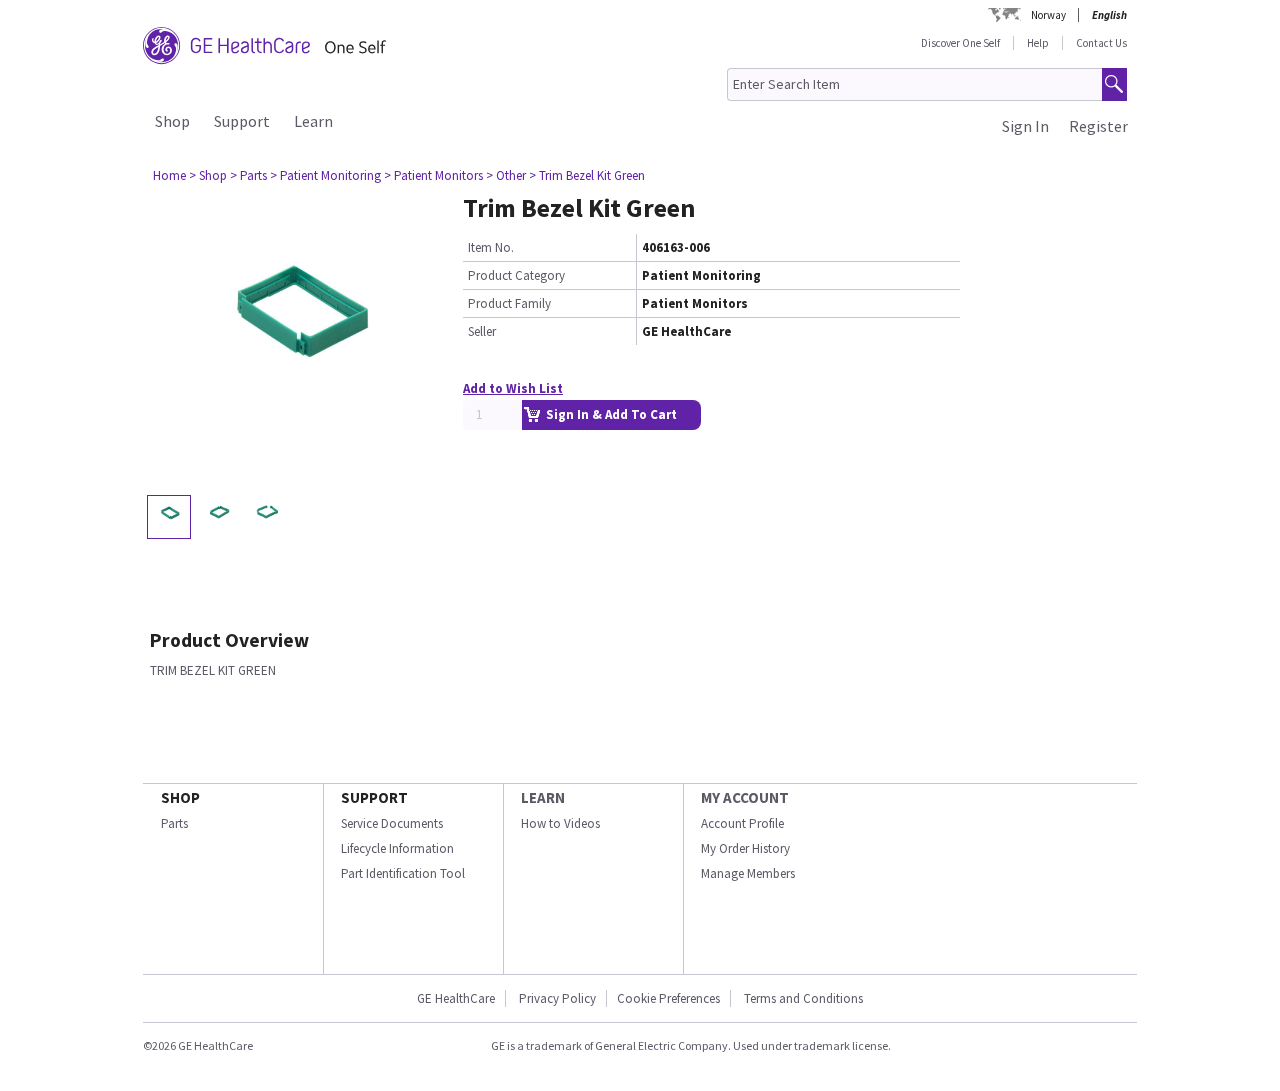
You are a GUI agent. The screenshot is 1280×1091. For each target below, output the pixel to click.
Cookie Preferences (668, 998)
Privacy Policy (556, 998)
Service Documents (392, 823)
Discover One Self (960, 43)
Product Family (509, 303)
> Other (506, 175)
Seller (482, 331)
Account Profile (742, 823)
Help (1038, 43)
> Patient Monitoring (325, 175)
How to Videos (560, 823)
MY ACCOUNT (745, 797)
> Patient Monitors (433, 175)
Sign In (1025, 126)
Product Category (516, 275)
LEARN (543, 797)
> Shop (208, 175)
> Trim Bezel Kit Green (587, 175)
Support (242, 121)
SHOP (180, 797)
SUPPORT (374, 797)
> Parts (248, 175)
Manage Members (748, 873)
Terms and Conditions (803, 998)
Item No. (491, 247)
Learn (313, 121)
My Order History (745, 848)
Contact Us (1101, 43)
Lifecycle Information (397, 848)
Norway (1048, 15)
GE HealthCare (456, 998)
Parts (174, 823)
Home (169, 175)
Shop (172, 121)
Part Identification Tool (403, 873)
